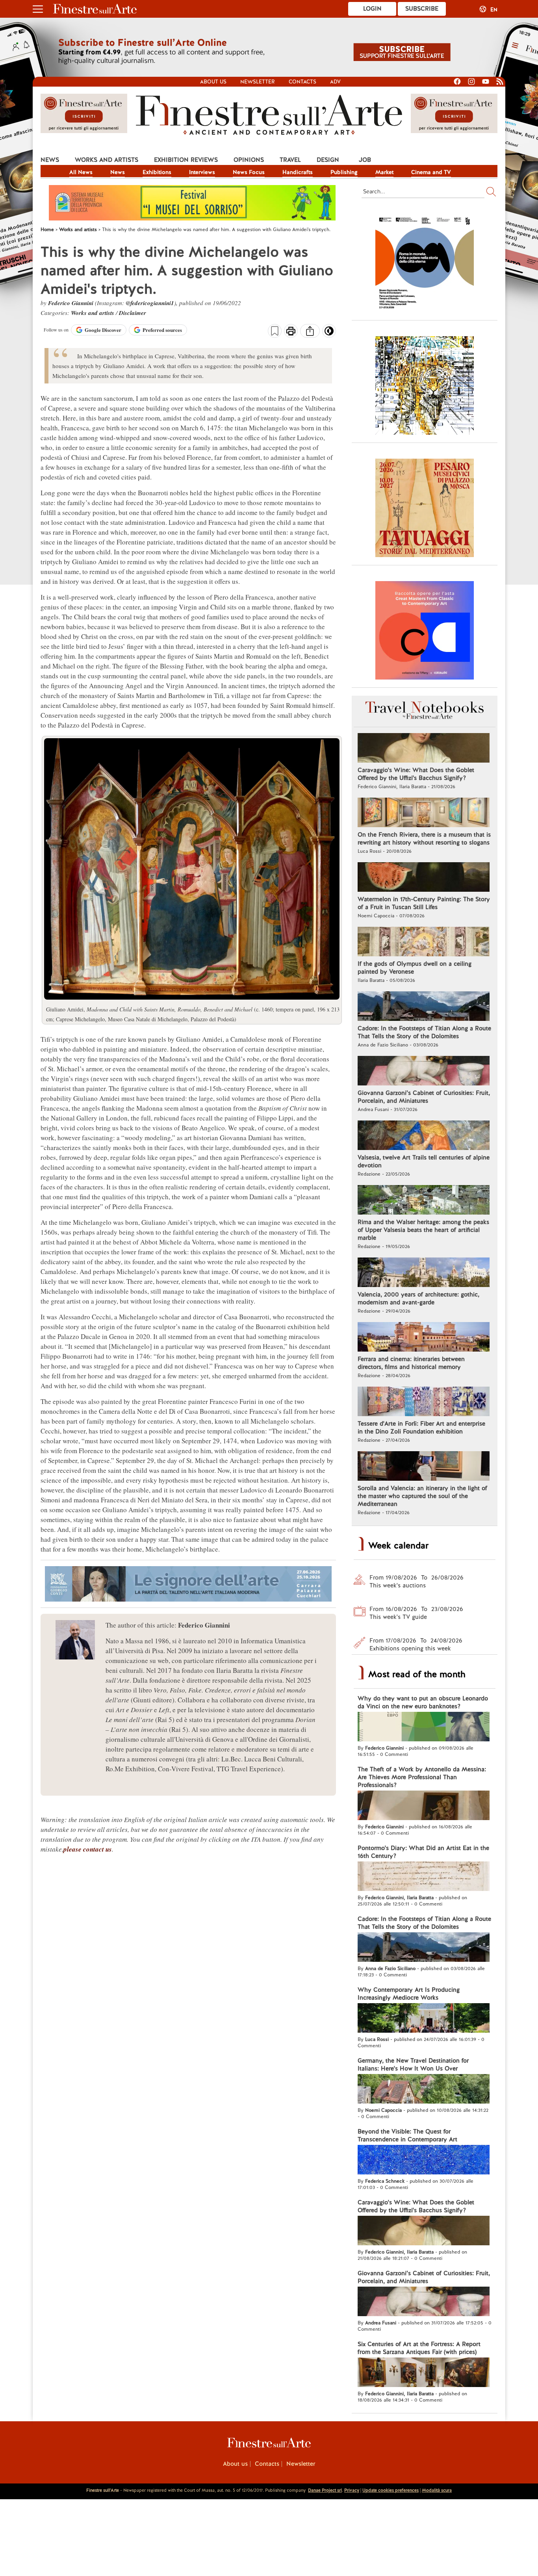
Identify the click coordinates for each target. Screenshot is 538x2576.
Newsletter (258, 82)
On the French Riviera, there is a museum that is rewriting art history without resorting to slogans (424, 839)
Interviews (202, 172)
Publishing (344, 172)
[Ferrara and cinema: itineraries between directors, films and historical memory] (424, 1338)
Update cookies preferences (391, 2490)
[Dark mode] (329, 333)
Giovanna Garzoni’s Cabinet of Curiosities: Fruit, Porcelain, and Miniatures (424, 1097)
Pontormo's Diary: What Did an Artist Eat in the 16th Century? (423, 1852)
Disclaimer (133, 313)
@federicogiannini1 (150, 303)
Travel (290, 160)
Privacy (352, 2490)
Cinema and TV (431, 172)
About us (213, 82)
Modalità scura (437, 2490)
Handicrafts (298, 172)
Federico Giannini (71, 303)
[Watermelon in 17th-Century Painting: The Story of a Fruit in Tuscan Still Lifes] (424, 878)
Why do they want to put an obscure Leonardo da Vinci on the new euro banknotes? (423, 1702)
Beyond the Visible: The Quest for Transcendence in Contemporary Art (407, 2135)
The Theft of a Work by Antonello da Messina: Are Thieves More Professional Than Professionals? (422, 1777)
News (50, 160)
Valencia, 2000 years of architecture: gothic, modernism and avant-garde (418, 1298)
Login (372, 9)
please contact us (88, 1849)
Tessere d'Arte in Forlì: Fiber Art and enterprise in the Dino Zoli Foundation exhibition (421, 1428)
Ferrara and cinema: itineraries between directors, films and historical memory (411, 1363)
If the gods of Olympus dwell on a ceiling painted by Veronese (415, 968)
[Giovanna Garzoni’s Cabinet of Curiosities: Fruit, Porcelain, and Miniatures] (424, 1072)
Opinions (249, 160)
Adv (335, 82)
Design (328, 160)
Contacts (302, 82)
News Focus (249, 172)
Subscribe (422, 9)
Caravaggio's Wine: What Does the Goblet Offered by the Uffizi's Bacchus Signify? (416, 774)
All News (81, 172)
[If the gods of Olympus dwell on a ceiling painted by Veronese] (424, 943)
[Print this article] (291, 332)
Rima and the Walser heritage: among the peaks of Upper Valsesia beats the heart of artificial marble (423, 1230)
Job (365, 160)
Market (384, 172)
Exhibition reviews (186, 160)
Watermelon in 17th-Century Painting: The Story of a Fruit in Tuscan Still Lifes (424, 903)
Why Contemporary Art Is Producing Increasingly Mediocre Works (409, 1994)
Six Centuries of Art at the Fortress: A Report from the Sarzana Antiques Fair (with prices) (419, 2348)
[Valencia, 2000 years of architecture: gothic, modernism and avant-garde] (424, 1273)
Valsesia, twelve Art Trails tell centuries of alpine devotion (424, 1161)
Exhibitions (157, 172)
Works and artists (107, 160)
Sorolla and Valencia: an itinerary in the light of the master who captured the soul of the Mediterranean (422, 1496)
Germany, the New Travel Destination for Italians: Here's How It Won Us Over (413, 2065)
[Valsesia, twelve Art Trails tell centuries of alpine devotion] (424, 1136)
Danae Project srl (325, 2490)
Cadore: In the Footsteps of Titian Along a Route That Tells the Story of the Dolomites (424, 1032)
